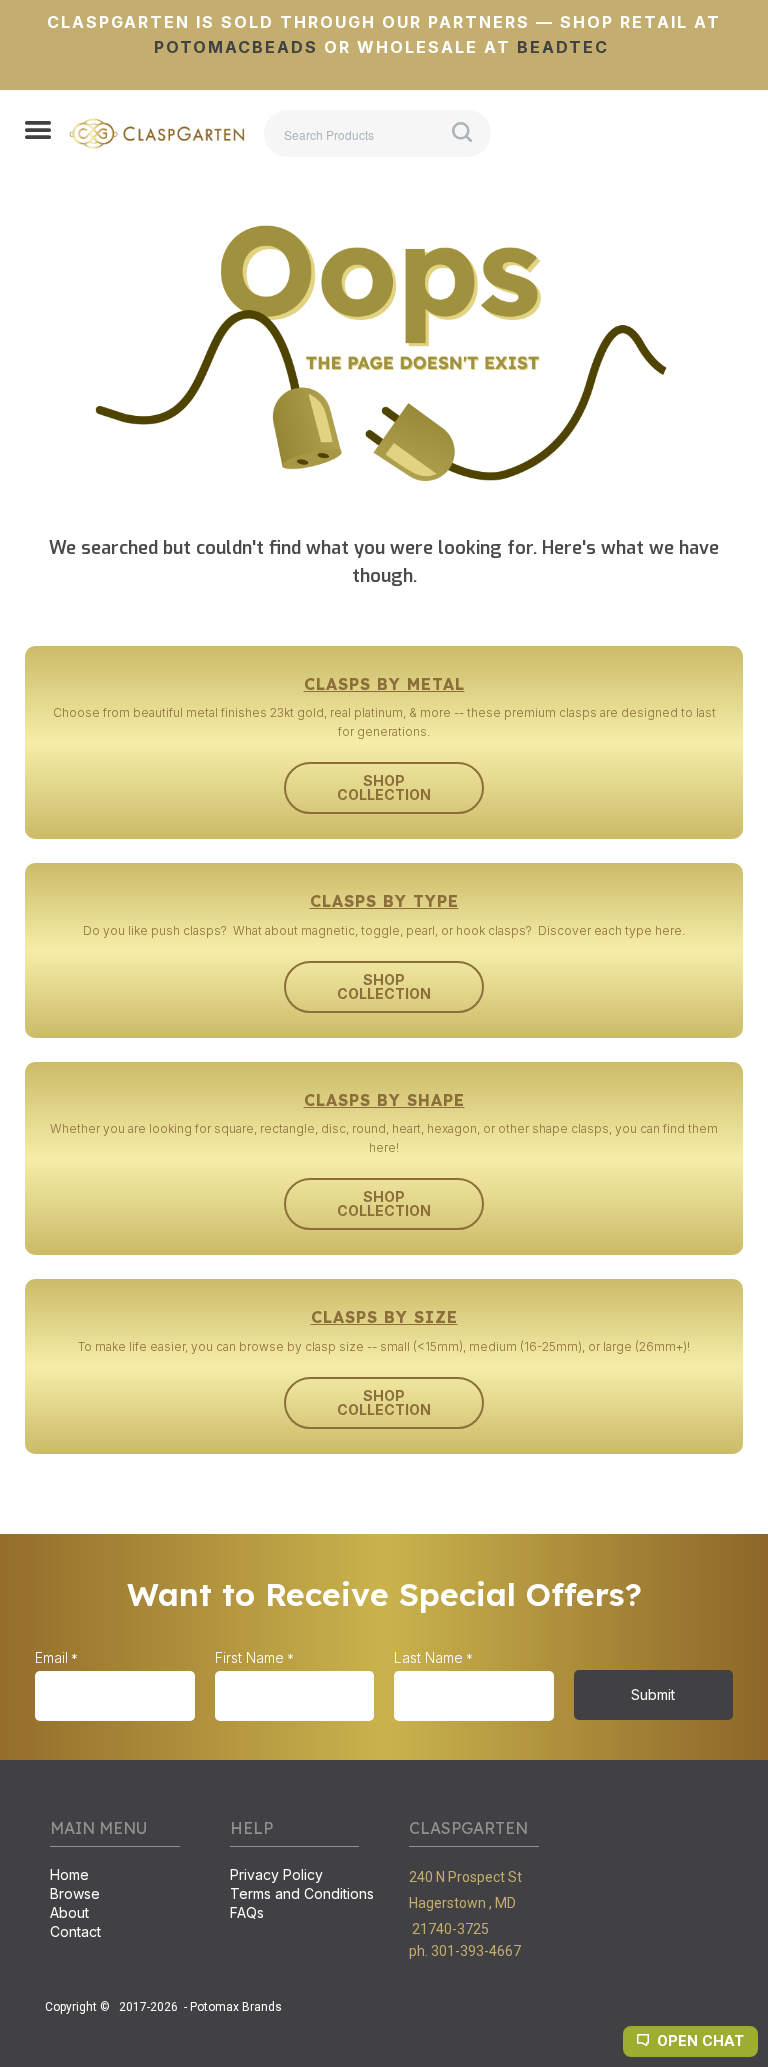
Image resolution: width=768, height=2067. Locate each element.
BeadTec (563, 47)
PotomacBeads (236, 47)
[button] (38, 132)
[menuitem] (115, 1876)
